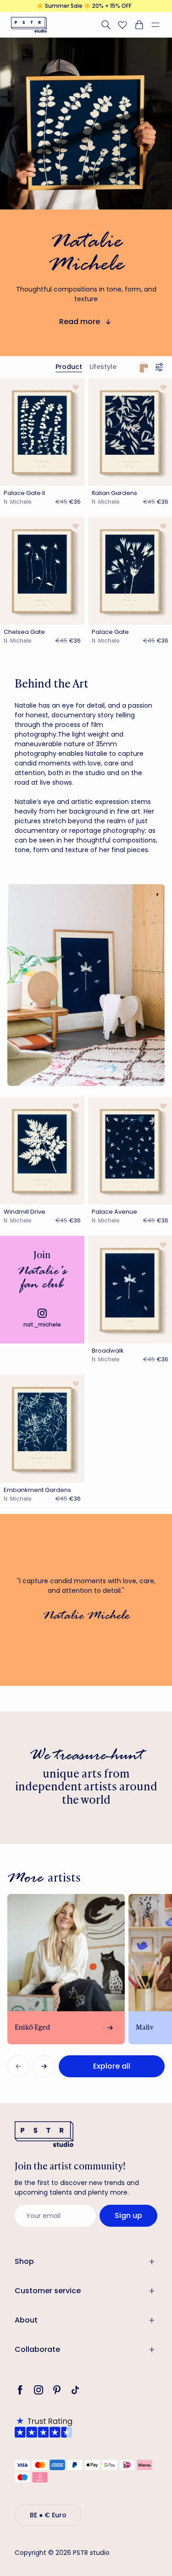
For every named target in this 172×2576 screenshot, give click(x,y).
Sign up (128, 2215)
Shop (24, 2261)
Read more (80, 322)
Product (69, 367)
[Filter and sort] (161, 367)
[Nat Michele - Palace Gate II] (42, 432)
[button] (159, 25)
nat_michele (42, 1324)
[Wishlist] (122, 25)
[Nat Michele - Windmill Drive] (42, 1151)
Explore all (112, 2066)
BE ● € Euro (48, 2515)
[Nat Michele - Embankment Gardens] (42, 1428)
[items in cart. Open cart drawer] (139, 25)
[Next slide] (44, 2066)
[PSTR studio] (29, 25)
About (26, 2320)
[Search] (106, 25)
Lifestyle (103, 367)
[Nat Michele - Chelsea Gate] (42, 571)
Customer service (48, 2291)
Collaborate (37, 2349)
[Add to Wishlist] (75, 387)
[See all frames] (143, 367)
